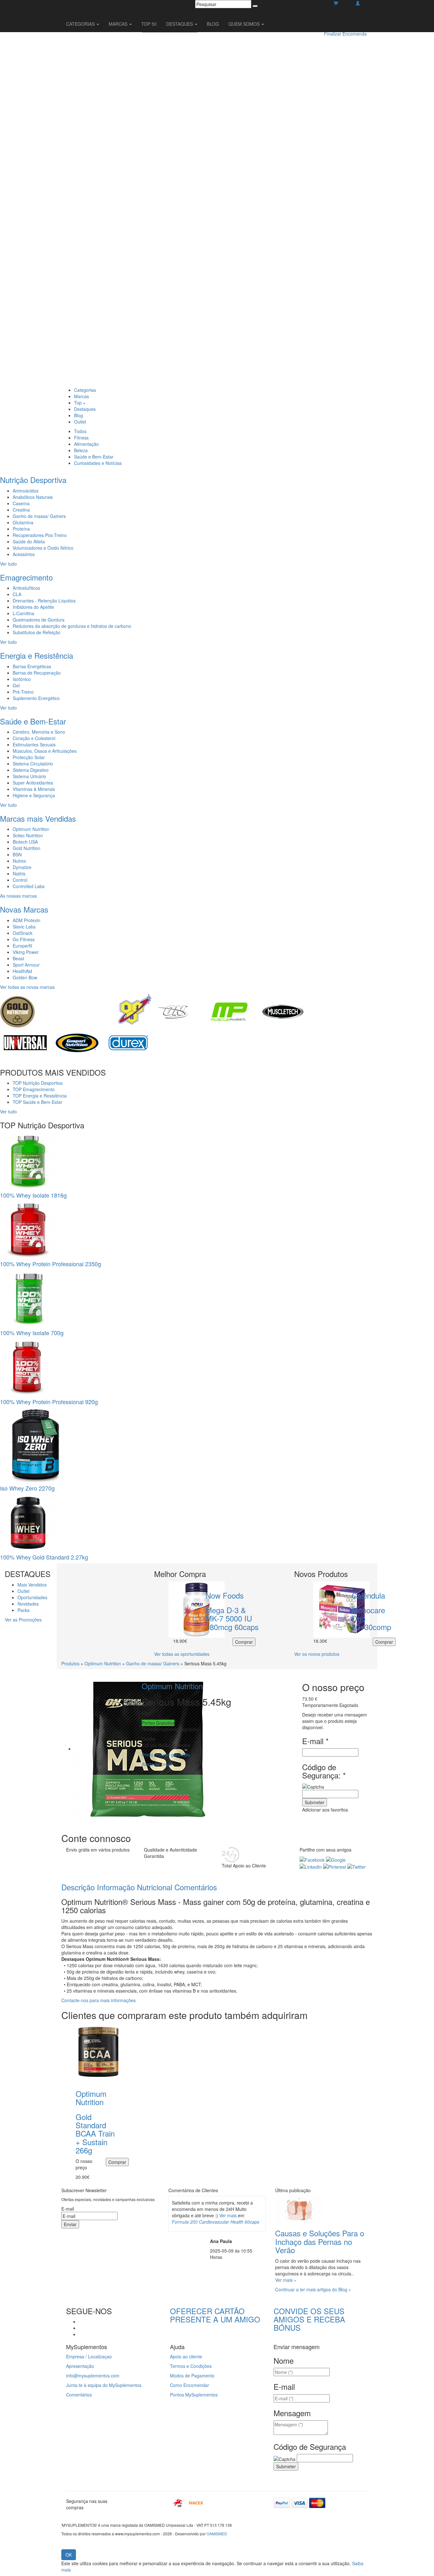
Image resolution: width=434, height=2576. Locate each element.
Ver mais (228, 2215)
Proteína (21, 529)
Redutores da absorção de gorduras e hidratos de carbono (72, 626)
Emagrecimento (26, 577)
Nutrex (19, 861)
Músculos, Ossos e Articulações (45, 751)
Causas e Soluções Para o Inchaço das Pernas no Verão (320, 2241)
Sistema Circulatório (33, 764)
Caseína (21, 503)
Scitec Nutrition (28, 835)
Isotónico (22, 679)
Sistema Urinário (29, 776)
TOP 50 (149, 24)
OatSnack (23, 933)
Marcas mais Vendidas (38, 818)
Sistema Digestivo (31, 770)
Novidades (28, 1604)
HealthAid (22, 971)
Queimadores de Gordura (39, 620)
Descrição (78, 1887)
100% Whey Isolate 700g (32, 1333)
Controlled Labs (29, 886)
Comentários (196, 1887)
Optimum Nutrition (31, 829)
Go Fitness (24, 939)
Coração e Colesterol (34, 738)
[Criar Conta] (358, 3)
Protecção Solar (29, 757)
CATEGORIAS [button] (81, 24)
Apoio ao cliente (186, 2356)
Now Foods (225, 1595)
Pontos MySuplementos (194, 2395)
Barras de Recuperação (37, 673)
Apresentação (80, 2366)
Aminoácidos (26, 491)
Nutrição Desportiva (33, 480)
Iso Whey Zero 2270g (27, 1488)
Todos (80, 431)
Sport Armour (26, 965)
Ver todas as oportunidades (182, 1654)
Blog (78, 415)
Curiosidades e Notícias (98, 463)
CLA (17, 594)
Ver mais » (286, 2280)
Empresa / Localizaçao (89, 2356)
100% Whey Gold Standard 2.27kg (44, 1557)
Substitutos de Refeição (37, 632)
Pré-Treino (23, 692)
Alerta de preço (157, 1764)
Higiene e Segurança (34, 795)
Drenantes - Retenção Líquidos (44, 601)
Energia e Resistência (37, 655)
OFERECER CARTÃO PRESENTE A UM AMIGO (215, 2315)
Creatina (21, 510)
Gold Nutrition (27, 848)
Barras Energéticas (32, 666)
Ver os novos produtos (317, 1654)
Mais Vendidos (32, 1585)
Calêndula (368, 1595)
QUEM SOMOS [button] (245, 24)
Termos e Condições (191, 2366)
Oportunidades (32, 1597)
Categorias (85, 390)
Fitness (81, 438)
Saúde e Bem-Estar (94, 457)
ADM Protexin (27, 920)
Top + (80, 403)
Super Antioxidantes (33, 783)
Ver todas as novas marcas (27, 987)
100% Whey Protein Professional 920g (49, 1402)
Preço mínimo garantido (166, 1755)
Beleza (81, 450)
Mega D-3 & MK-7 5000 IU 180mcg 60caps (232, 1618)
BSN (17, 854)
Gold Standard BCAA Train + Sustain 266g (95, 2134)
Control (20, 880)
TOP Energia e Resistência (40, 1096)
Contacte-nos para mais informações (98, 2000)
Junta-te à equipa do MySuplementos (104, 2385)
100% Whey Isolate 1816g (33, 1195)
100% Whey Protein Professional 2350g (51, 1264)
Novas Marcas (24, 909)
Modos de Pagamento (192, 2375)
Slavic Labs (24, 927)
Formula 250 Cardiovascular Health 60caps (216, 2222)
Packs (24, 1610)
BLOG (213, 24)
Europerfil (22, 946)
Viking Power (26, 952)
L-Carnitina (24, 613)
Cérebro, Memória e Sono (39, 732)
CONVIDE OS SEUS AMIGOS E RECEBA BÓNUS (309, 2319)
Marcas (81, 396)
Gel (16, 685)
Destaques (85, 409)
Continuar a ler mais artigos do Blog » (313, 2289)
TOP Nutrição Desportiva (38, 1083)
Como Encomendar (190, 2385)
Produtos (70, 1663)
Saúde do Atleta (29, 541)
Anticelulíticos (26, 588)
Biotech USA (25, 842)
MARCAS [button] (119, 24)
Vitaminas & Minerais (34, 789)
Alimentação (86, 444)
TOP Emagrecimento (34, 1089)
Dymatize (22, 867)
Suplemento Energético (36, 698)
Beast (18, 958)
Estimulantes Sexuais (34, 744)
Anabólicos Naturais (33, 497)
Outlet (80, 422)
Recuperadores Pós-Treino (40, 535)
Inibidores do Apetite (33, 607)
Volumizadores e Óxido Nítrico (43, 548)
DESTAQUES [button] (180, 24)
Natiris (19, 873)
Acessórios (24, 554)
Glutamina (23, 522)
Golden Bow (25, 977)
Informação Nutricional (135, 1887)
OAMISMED (217, 2534)
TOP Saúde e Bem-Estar (37, 1102)
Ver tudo (8, 564)
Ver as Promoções (23, 1620)
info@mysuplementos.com (93, 2375)
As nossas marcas (18, 896)
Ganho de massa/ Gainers (39, 516)
